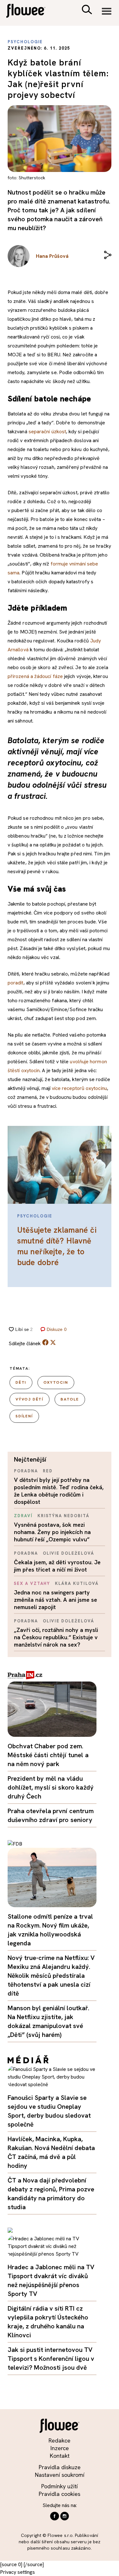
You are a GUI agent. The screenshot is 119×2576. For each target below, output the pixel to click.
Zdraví (23, 1516)
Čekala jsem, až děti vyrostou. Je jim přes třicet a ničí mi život (57, 1566)
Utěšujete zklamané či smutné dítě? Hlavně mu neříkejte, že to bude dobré (57, 1246)
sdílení (24, 1416)
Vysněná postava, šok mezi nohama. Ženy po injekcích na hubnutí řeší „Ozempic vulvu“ (52, 1532)
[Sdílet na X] (53, 1342)
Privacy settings (17, 2572)
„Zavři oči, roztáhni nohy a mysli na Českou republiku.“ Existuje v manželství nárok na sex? (56, 1637)
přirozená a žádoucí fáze (35, 676)
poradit (16, 983)
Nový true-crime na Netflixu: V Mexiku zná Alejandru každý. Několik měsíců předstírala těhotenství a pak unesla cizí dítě (51, 1976)
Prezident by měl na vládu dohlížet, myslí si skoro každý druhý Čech (51, 1787)
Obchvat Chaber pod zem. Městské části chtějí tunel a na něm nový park (48, 1755)
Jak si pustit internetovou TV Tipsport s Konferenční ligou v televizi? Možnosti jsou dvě (51, 2359)
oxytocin (56, 1382)
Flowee (30, 12)
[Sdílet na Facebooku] (45, 1344)
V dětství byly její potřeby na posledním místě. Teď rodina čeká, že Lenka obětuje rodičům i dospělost (59, 1491)
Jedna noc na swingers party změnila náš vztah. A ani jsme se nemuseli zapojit (56, 1600)
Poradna (26, 1471)
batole (70, 1399)
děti (21, 1382)
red (48, 1471)
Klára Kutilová (77, 1583)
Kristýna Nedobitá (63, 1516)
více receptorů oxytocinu (79, 1088)
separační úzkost (47, 432)
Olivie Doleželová (69, 1553)
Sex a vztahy (32, 1583)
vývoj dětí (30, 1399)
